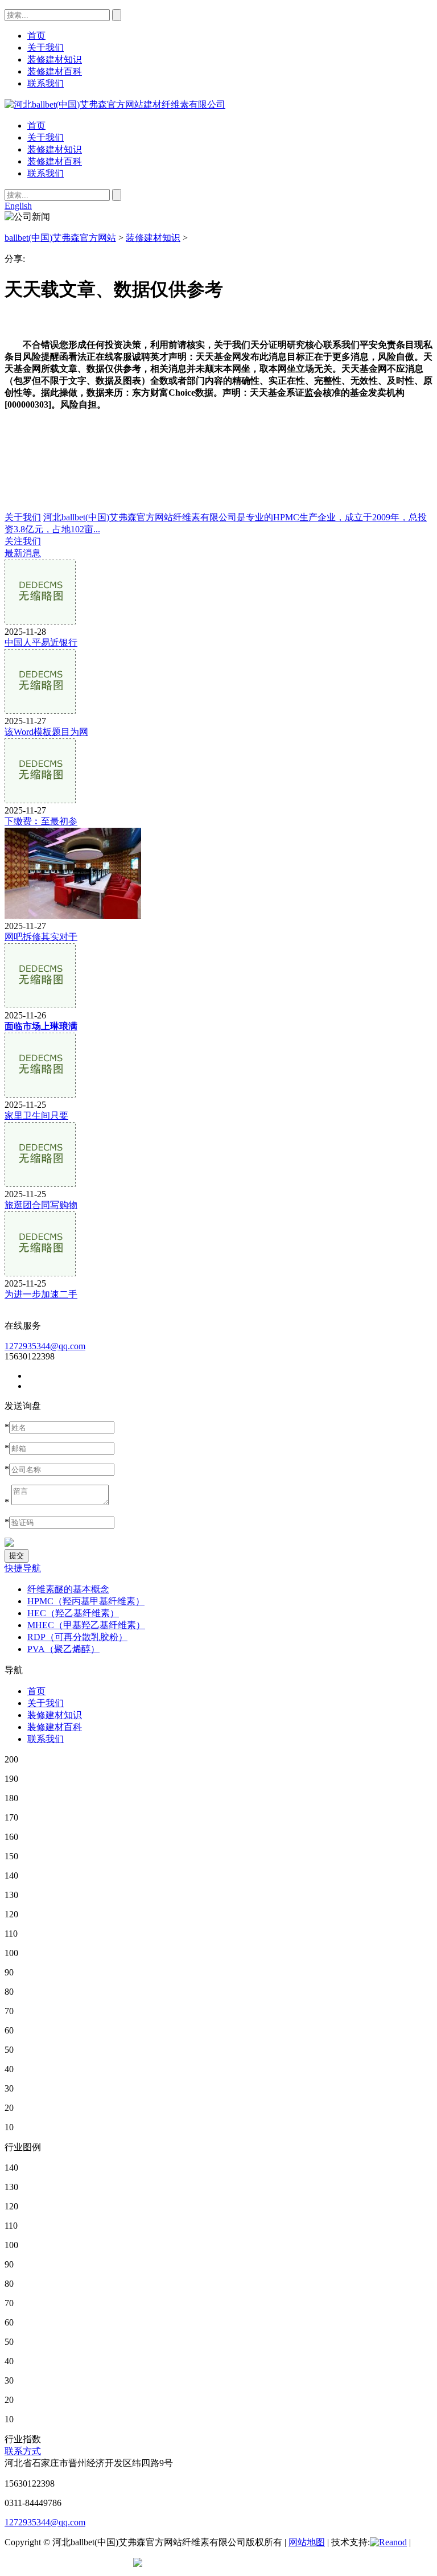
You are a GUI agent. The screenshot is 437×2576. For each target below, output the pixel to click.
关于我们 (46, 137)
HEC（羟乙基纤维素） (73, 1613)
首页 (36, 126)
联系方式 (23, 2451)
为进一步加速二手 (41, 1294)
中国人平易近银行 (41, 642)
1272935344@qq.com (45, 1346)
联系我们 (46, 173)
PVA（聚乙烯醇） (63, 1649)
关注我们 (23, 541)
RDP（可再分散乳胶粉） (77, 1637)
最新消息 (23, 553)
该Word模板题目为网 (46, 732)
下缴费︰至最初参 (41, 821)
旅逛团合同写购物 (41, 1205)
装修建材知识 (55, 149)
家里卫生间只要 (36, 1116)
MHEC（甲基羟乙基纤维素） (86, 1625)
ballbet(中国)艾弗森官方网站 (60, 238)
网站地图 (307, 2542)
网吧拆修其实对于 (41, 937)
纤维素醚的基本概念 (68, 1589)
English (18, 206)
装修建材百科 (55, 161)
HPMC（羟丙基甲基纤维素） (86, 1601)
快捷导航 (23, 1568)
